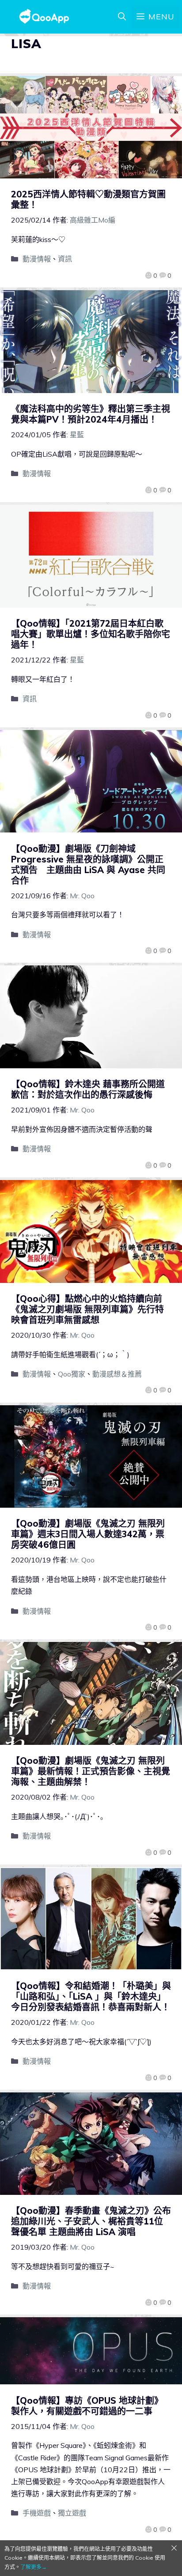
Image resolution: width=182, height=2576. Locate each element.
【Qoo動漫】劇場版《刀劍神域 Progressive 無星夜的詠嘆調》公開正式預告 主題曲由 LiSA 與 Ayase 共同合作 (88, 864)
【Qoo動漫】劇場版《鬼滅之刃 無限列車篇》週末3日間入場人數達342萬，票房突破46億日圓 (88, 1534)
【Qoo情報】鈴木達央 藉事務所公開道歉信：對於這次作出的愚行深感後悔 (88, 1089)
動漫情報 (37, 259)
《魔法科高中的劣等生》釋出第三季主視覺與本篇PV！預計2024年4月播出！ (91, 414)
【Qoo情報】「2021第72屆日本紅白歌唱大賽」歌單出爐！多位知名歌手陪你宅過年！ (91, 634)
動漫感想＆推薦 (117, 1374)
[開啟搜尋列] (122, 17)
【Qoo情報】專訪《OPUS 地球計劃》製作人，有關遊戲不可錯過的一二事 (87, 2406)
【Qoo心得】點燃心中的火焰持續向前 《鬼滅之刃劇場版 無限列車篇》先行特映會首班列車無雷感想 (91, 1309)
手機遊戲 (37, 2513)
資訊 (65, 259)
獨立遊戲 (72, 2513)
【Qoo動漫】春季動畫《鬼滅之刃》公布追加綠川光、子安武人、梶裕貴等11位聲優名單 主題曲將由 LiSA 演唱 (91, 2221)
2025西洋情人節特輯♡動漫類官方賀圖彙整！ (88, 199)
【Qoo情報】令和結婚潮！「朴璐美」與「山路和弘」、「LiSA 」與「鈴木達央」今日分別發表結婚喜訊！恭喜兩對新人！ (91, 1996)
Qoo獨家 (72, 1374)
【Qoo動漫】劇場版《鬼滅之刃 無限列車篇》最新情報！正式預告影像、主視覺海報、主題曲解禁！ (91, 1771)
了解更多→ (34, 2567)
